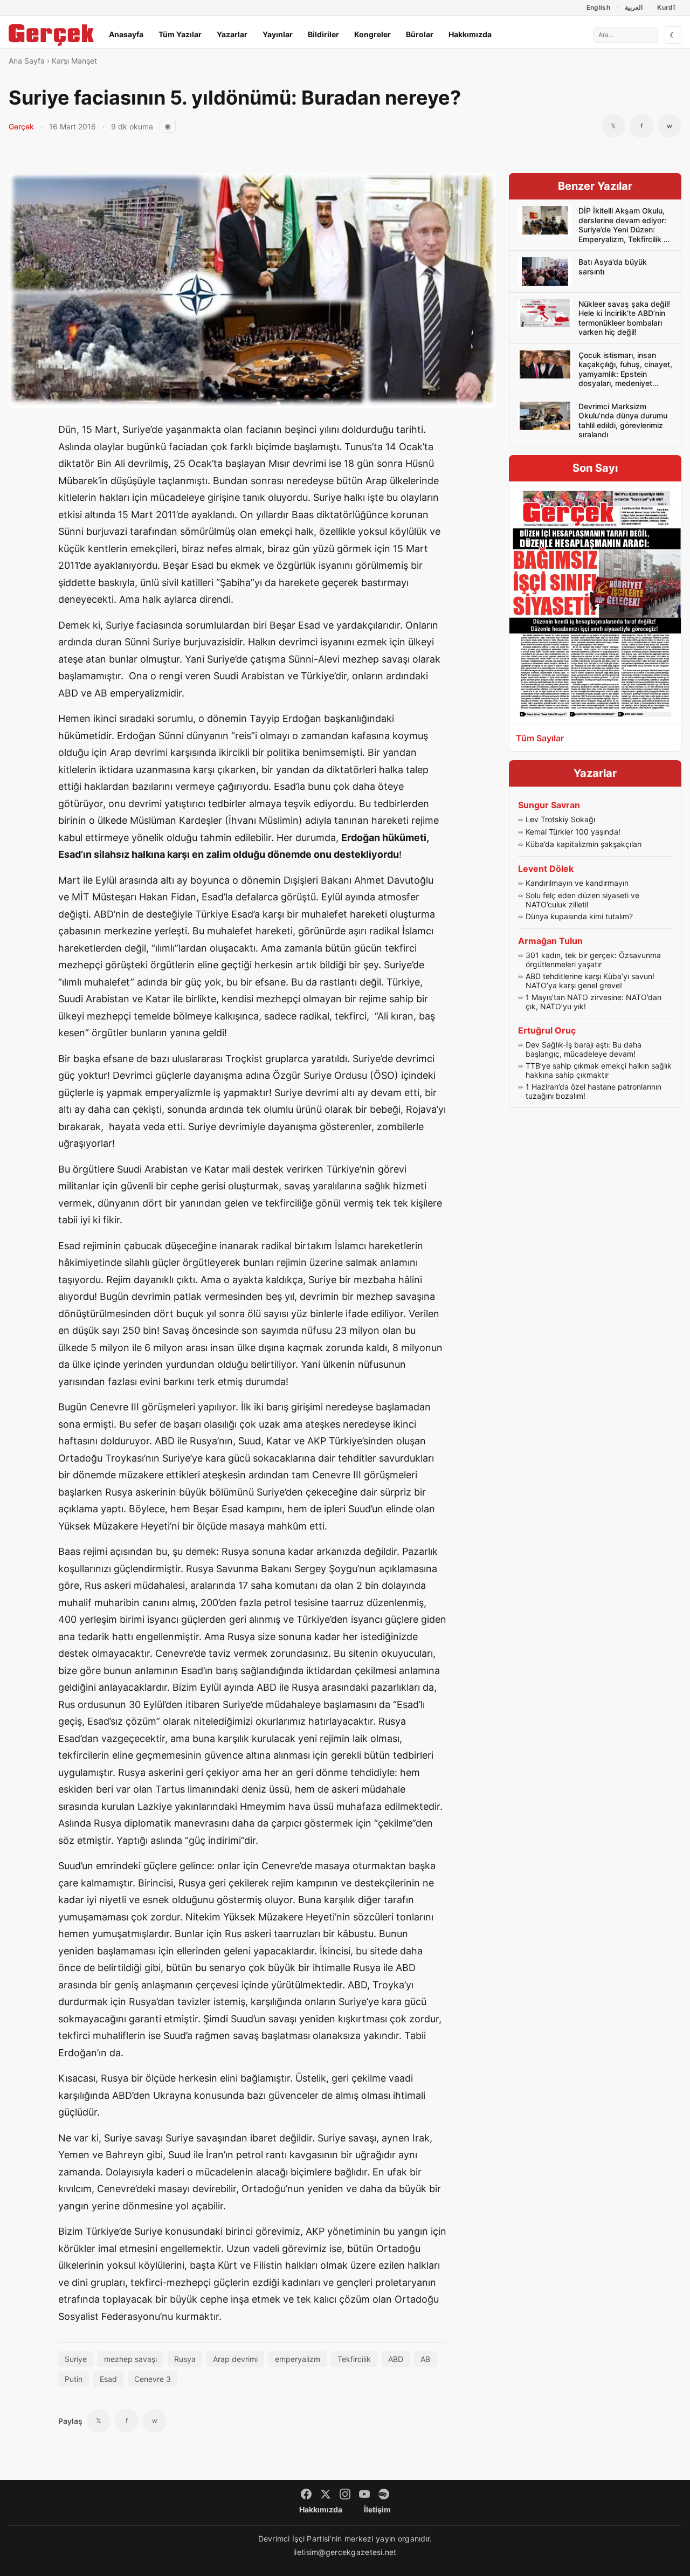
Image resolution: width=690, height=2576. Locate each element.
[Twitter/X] (326, 2494)
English (599, 7)
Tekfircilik (354, 2359)
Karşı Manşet (74, 61)
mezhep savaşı (130, 2359)
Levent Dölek (546, 869)
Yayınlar (278, 34)
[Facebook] (306, 2494)
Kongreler (372, 34)
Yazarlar (232, 34)
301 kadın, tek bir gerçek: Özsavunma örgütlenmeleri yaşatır (593, 960)
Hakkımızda (470, 34)
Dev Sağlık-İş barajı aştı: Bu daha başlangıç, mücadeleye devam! (584, 1049)
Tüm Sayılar (540, 738)
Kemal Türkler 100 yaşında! (573, 832)
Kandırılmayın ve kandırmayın (577, 883)
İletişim (377, 2509)
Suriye (76, 2359)
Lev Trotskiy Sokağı (560, 819)
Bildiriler (323, 34)
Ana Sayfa (27, 61)
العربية (634, 7)
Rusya (185, 2359)
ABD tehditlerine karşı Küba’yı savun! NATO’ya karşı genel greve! (590, 981)
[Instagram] (345, 2494)
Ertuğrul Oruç (547, 1030)
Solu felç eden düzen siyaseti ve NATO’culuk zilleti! (582, 900)
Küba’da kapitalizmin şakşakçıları (584, 844)
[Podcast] (384, 2494)
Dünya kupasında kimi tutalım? (579, 916)
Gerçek (21, 126)
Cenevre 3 (153, 2379)
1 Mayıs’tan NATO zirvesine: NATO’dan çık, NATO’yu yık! (594, 1002)
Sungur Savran (549, 805)
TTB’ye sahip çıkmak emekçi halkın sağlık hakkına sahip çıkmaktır (599, 1070)
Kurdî (666, 7)
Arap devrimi (235, 2359)
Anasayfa (126, 34)
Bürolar (420, 34)
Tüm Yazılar (180, 34)
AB (425, 2359)
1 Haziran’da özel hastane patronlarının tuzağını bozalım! (594, 1091)
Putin (74, 2379)
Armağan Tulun (550, 941)
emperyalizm (298, 2359)
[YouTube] (364, 2494)
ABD (396, 2359)
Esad (108, 2379)
